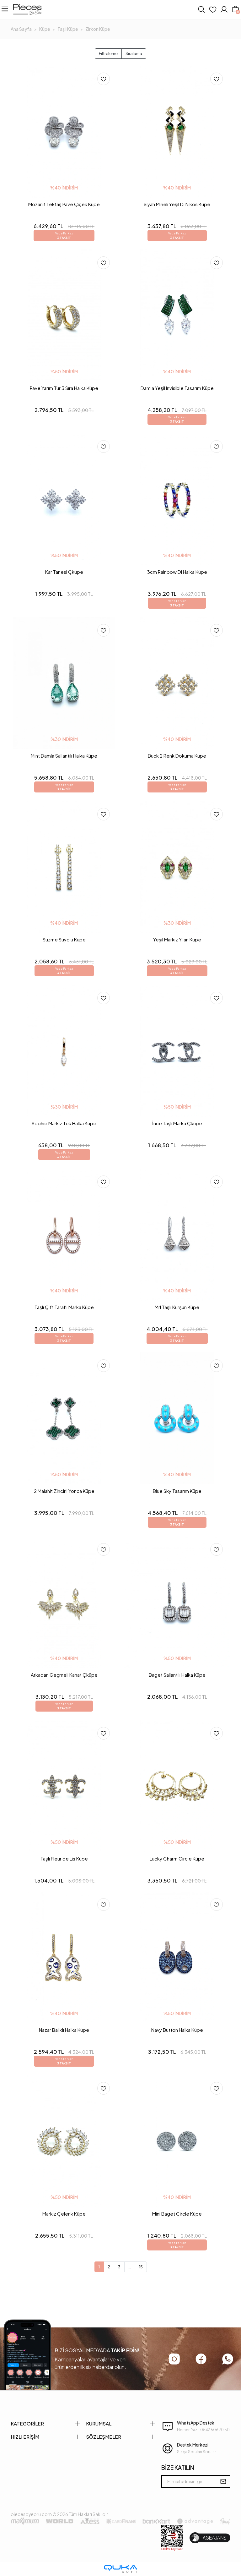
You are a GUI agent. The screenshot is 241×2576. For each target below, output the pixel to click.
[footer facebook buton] (201, 2359)
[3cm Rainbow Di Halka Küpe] (177, 499)
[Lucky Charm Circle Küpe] (177, 1786)
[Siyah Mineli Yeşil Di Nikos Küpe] (177, 132)
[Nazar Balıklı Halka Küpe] (64, 1957)
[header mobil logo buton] (27, 9)
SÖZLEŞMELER (104, 2437)
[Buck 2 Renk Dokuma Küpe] (177, 683)
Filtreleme (108, 53)
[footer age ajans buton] (210, 2538)
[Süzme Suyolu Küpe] (64, 867)
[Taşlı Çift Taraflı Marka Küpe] (64, 1235)
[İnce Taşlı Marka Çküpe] (177, 1051)
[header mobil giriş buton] (224, 9)
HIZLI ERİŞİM (25, 2437)
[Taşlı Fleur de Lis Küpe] (64, 1786)
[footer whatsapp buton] (228, 2359)
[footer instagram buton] (174, 2359)
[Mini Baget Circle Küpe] (177, 2141)
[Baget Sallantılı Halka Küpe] (177, 1602)
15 (141, 2267)
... (130, 2267)
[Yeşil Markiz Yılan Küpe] (177, 867)
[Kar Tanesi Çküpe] (64, 499)
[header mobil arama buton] (201, 9)
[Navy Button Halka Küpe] (177, 1957)
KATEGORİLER (27, 2423)
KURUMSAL (99, 2423)
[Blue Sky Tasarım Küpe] (177, 1418)
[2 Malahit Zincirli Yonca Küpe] (64, 1418)
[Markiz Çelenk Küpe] (64, 2141)
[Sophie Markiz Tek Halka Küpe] (64, 1051)
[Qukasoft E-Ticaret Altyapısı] (120, 2569)
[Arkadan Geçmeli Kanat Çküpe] (64, 1602)
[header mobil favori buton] (213, 9)
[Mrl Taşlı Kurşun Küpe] (177, 1235)
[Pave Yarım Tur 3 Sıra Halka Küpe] (64, 315)
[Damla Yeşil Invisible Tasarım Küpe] (177, 315)
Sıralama (134, 53)
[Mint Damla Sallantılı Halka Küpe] (64, 683)
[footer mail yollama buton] (223, 2481)
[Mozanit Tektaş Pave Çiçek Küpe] (64, 132)
